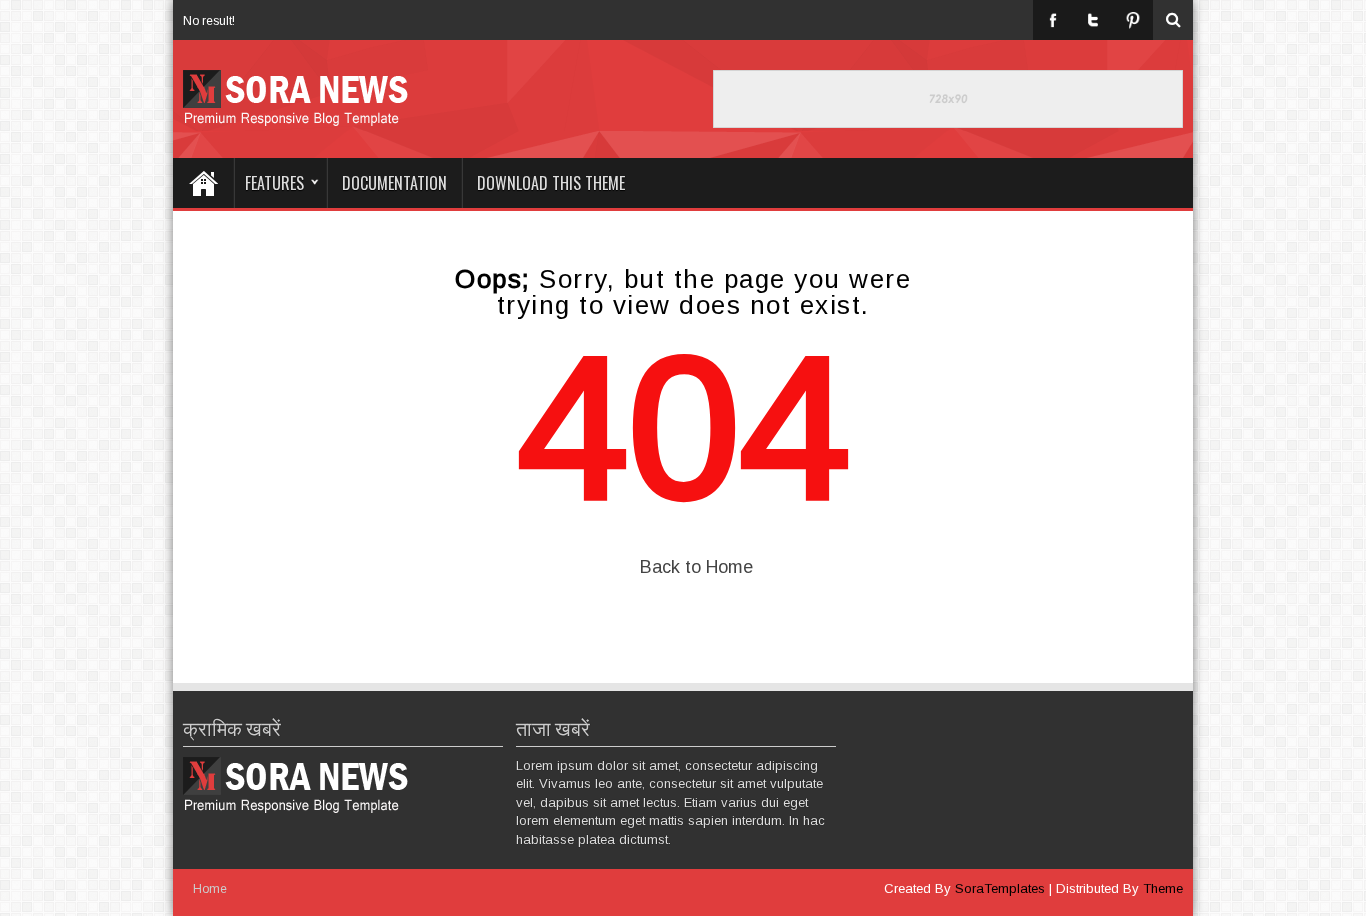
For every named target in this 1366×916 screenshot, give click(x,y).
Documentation (394, 183)
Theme (1163, 888)
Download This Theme (551, 183)
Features (274, 183)
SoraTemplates (1000, 888)
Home (203, 183)
